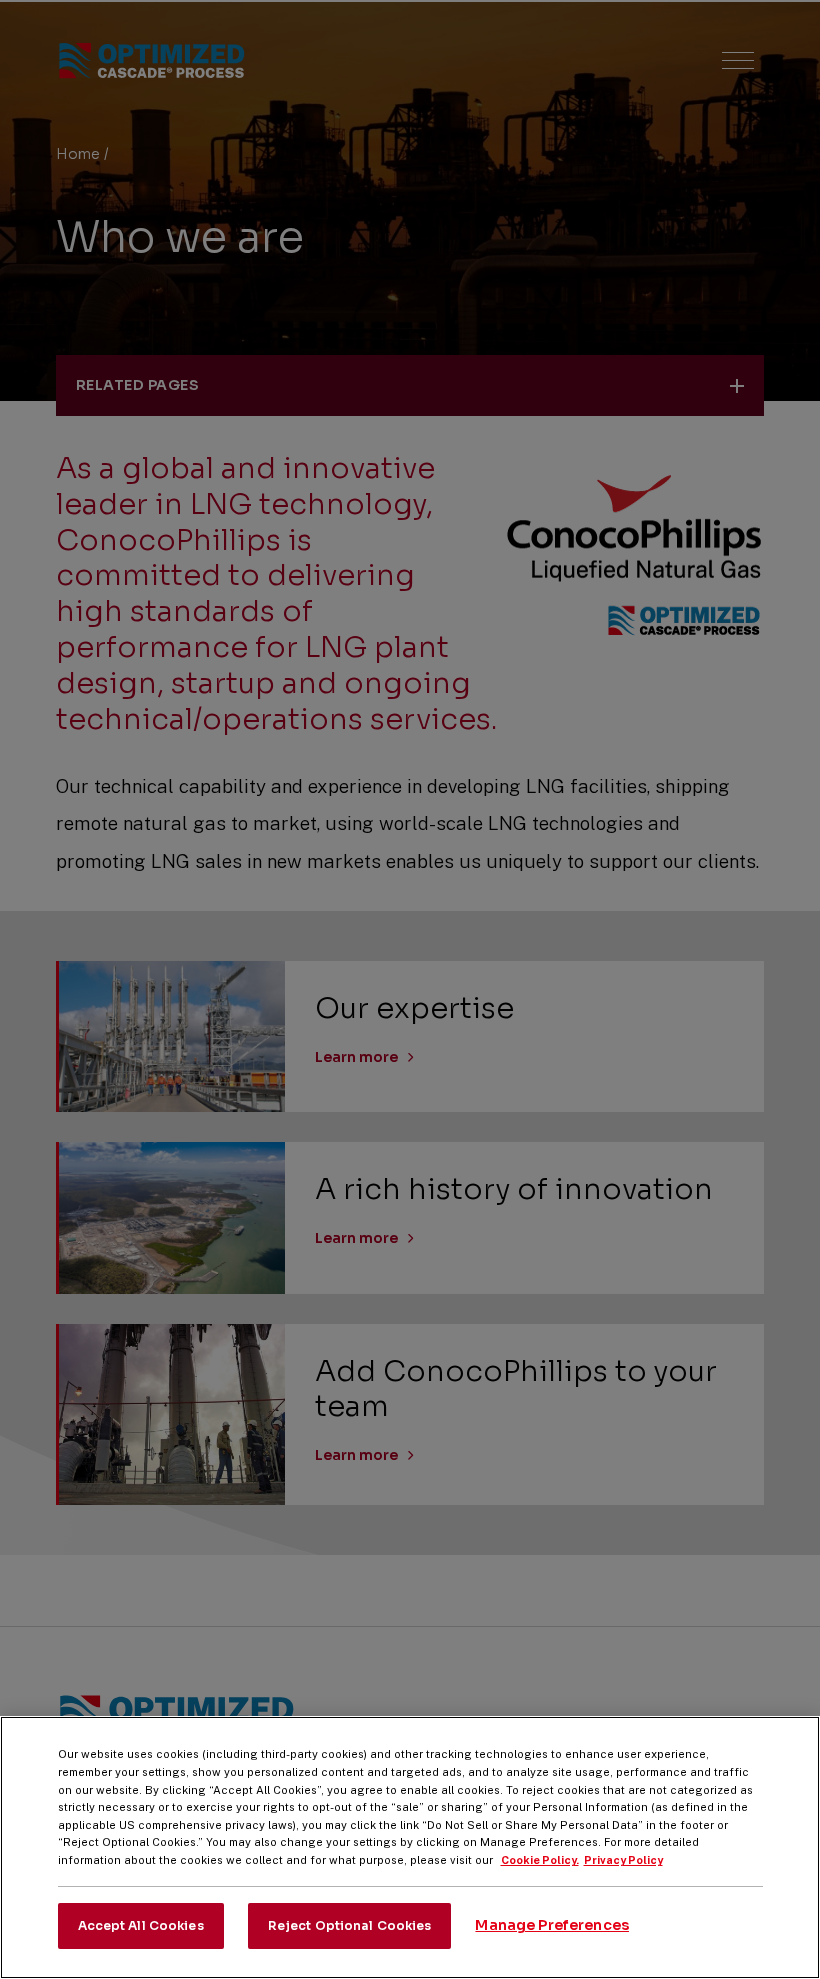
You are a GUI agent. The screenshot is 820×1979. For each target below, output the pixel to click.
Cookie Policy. (540, 1860)
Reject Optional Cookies (350, 1925)
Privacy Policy (623, 1860)
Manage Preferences (552, 1925)
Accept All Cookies (141, 1925)
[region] (410, 1847)
